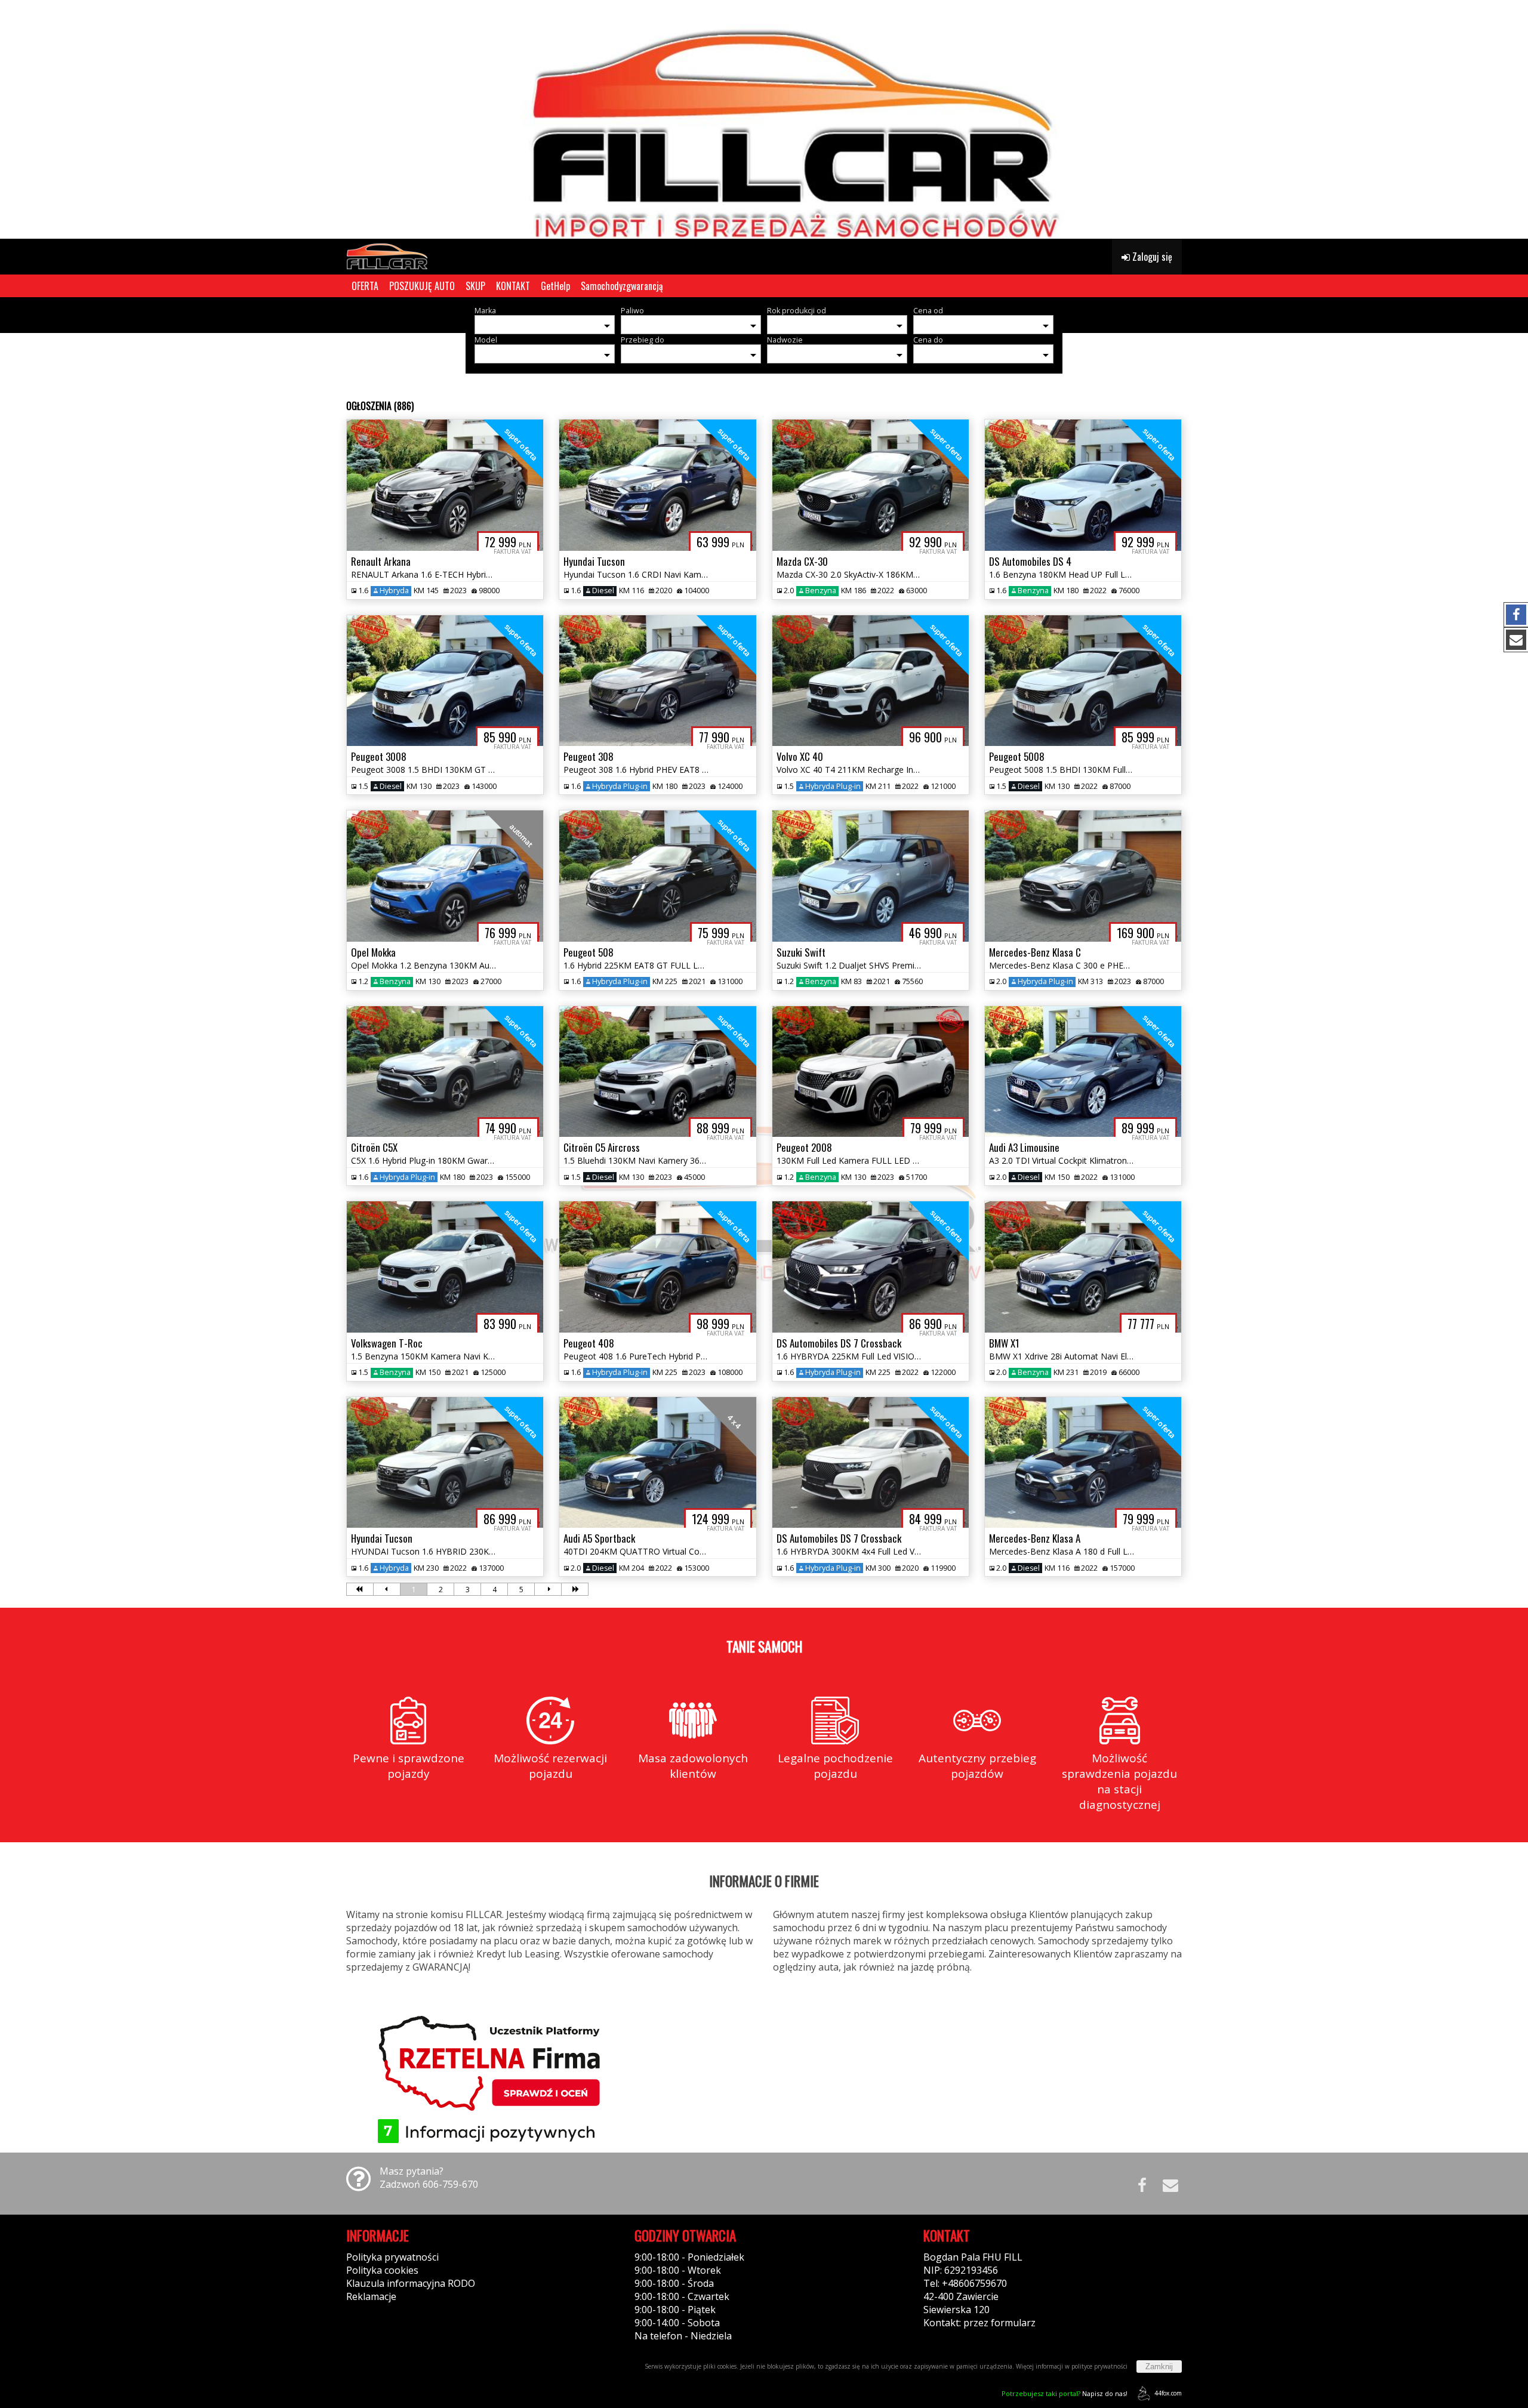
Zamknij (1159, 2367)
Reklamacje (371, 2296)
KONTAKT (513, 286)
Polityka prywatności (392, 2257)
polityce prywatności (1099, 2366)
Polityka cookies (382, 2270)
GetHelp (555, 286)
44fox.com (1168, 2393)
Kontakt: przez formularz (979, 2323)
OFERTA (365, 286)
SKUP (475, 286)
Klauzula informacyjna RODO (411, 2283)
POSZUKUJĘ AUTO (422, 286)
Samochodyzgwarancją (622, 286)
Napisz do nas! (1065, 2393)
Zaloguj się (1151, 257)
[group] (764, 119)
